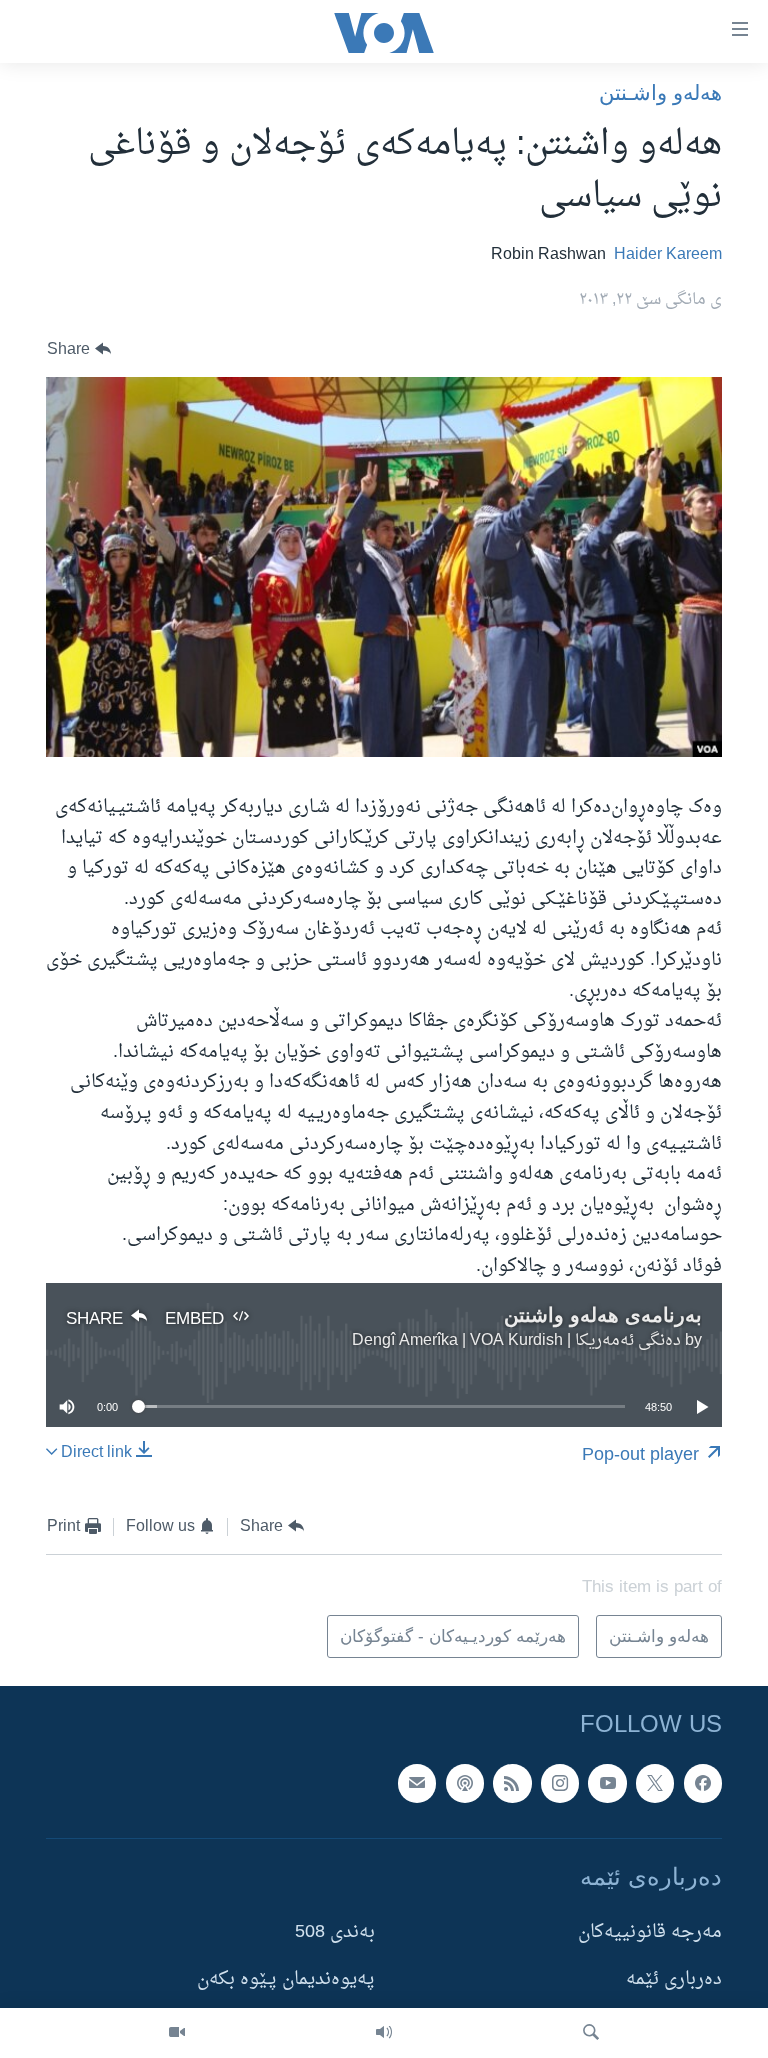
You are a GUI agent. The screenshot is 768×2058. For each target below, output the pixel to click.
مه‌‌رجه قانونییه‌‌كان (650, 1932)
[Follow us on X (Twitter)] (655, 1784)
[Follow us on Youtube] (607, 1784)
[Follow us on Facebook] (703, 1784)
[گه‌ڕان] (591, 2033)
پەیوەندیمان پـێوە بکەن (286, 1980)
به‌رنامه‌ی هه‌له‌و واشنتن (603, 1315)
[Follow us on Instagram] (560, 1784)
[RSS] (512, 1784)
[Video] (177, 2033)
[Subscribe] (417, 1784)
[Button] (79, 349)
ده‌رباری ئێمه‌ (674, 1980)
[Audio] (384, 2033)
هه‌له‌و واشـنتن (660, 92)
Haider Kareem (668, 255)
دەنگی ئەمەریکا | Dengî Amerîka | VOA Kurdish (516, 1341)
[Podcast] (465, 1784)
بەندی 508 (335, 1932)
